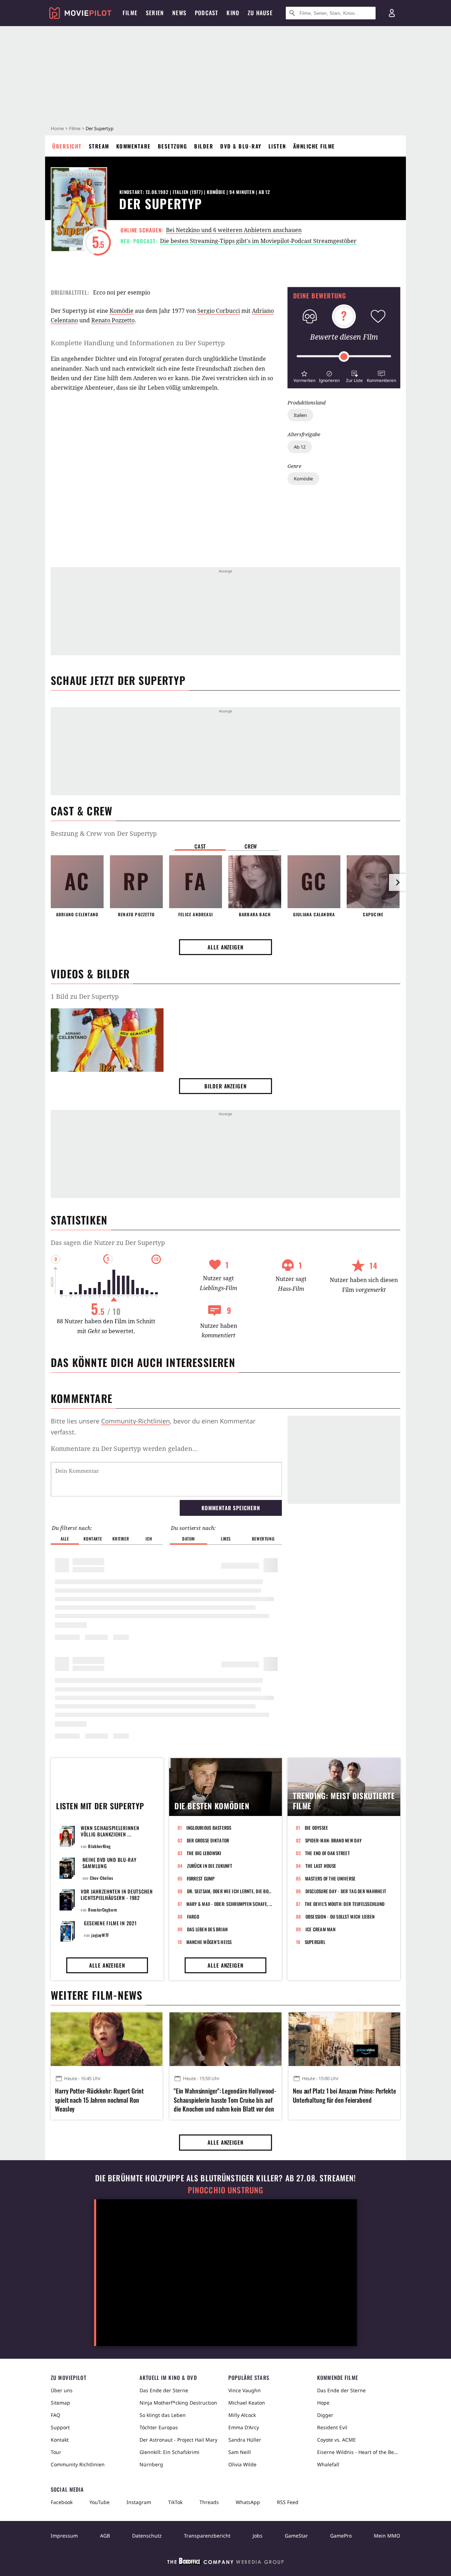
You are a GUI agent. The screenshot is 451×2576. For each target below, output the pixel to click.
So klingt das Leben (163, 2415)
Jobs (258, 2536)
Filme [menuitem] (130, 13)
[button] (304, 376)
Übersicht (67, 146)
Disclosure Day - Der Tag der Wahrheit (346, 1891)
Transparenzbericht (207, 2536)
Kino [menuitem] (233, 13)
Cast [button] (200, 846)
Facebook (62, 2502)
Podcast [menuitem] (206, 13)
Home (57, 128)
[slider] (344, 357)
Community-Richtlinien (135, 1421)
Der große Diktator (208, 1840)
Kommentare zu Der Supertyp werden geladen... (124, 1448)
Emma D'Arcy (244, 2427)
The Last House (321, 1866)
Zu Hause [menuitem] (260, 13)
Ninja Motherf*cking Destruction (178, 2403)
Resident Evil (332, 2427)
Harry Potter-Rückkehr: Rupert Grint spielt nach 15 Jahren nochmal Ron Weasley (99, 2100)
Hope (323, 2403)
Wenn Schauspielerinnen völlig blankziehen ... (110, 1831)
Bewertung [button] (263, 1539)
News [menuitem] (179, 13)
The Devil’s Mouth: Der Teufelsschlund (345, 1904)
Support (60, 2427)
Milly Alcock (242, 2415)
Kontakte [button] (93, 1539)
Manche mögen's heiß (209, 1942)
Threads (209, 2502)
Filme (75, 128)
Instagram (139, 2502)
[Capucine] (373, 882)
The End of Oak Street (328, 1853)
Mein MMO (387, 2536)
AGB (105, 2536)
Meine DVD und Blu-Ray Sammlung (110, 1863)
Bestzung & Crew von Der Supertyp (104, 833)
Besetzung (173, 146)
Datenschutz (147, 2536)
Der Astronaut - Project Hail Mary (178, 2440)
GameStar (296, 2536)
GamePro (341, 2536)
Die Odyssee (317, 1828)
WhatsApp (248, 2502)
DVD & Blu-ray (241, 146)
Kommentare (134, 146)
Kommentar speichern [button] (231, 1508)
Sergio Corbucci (219, 311)
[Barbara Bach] (255, 882)
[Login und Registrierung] (392, 13)
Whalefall (328, 2464)
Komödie (303, 479)
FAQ (55, 2415)
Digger (325, 2415)
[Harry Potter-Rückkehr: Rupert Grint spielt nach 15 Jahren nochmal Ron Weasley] (107, 2039)
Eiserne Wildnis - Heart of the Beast (359, 2452)
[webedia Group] (225, 2563)
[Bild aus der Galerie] (107, 1041)
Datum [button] (189, 1539)
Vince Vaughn (245, 2390)
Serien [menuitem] (155, 13)
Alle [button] (65, 1539)
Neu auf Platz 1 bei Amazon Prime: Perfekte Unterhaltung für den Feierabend (344, 2095)
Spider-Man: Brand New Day (333, 1840)
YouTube (100, 2502)
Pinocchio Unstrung (226, 2190)
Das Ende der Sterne (164, 2390)
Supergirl (315, 1942)
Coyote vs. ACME (336, 2440)
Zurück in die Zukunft (210, 1866)
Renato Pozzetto (113, 320)
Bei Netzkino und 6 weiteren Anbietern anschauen (234, 230)
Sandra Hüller (245, 2440)
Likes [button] (226, 1539)
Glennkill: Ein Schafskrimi (169, 2452)
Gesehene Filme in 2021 (110, 1923)
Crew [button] (251, 846)
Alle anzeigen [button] (225, 947)
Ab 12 (300, 447)
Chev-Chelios (101, 1878)
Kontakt (60, 2440)
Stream (99, 146)
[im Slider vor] (397, 882)
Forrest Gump (201, 1878)
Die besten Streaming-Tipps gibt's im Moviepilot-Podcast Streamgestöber (258, 241)
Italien (300, 415)
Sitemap (60, 2403)
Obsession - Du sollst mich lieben (340, 1916)
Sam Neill (240, 2452)
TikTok (175, 2502)
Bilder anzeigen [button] (225, 1086)
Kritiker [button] (121, 1539)
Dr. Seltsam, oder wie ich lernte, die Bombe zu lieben (230, 1891)
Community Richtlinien (78, 2464)
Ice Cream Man (320, 1929)
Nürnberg (151, 2464)
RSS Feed (288, 2502)
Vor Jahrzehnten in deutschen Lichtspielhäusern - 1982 (117, 1894)
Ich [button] (149, 1539)
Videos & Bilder (90, 974)
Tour (56, 2452)
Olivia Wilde (242, 2464)
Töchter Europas (159, 2427)
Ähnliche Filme (314, 146)
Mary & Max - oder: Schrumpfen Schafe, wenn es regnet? (230, 1904)
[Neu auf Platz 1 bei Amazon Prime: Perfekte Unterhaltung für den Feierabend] (344, 2039)
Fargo (193, 1916)
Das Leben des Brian (208, 1929)
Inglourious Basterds (209, 1828)
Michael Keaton (247, 2403)
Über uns (62, 2390)
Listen (277, 146)
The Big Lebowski (204, 1853)
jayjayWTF (100, 1935)
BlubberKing (100, 1846)
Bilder (204, 146)
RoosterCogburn (103, 1910)
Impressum (64, 2536)
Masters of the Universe (330, 1878)
